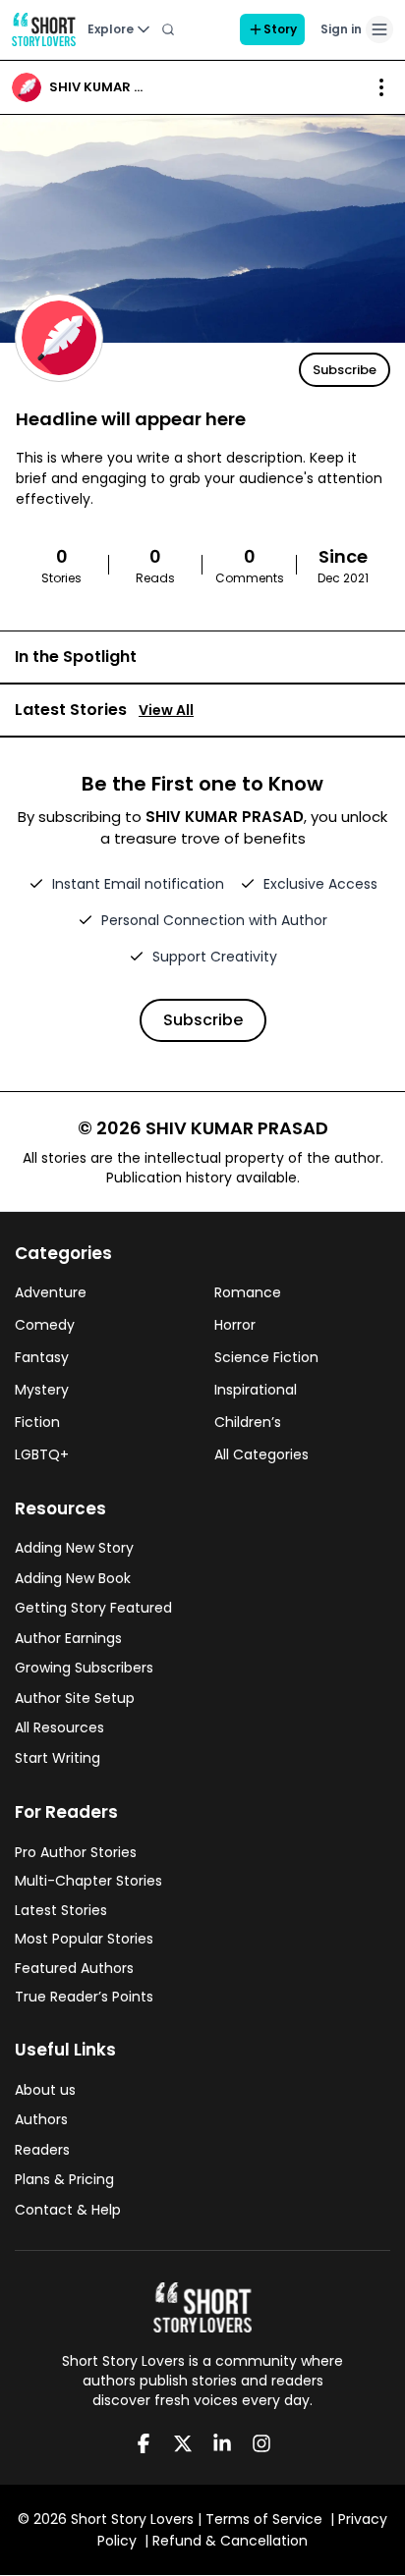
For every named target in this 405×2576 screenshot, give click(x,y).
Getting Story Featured (93, 1608)
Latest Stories (61, 1910)
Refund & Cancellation (230, 2541)
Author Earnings (68, 1638)
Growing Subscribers (84, 1668)
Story (280, 29)
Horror (235, 1325)
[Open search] (168, 29)
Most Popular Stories (84, 1939)
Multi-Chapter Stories (88, 1881)
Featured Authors (74, 1968)
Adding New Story (74, 1548)
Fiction (37, 1422)
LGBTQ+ (42, 1454)
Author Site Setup (75, 1698)
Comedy (45, 1325)
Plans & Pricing (64, 2179)
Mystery (42, 1390)
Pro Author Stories (76, 1852)
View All (166, 710)
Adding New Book (73, 1578)
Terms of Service (264, 2519)
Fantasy (42, 1357)
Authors (41, 2119)
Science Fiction (266, 1357)
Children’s (248, 1422)
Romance (248, 1292)
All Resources (59, 1727)
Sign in (341, 29)
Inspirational (256, 1390)
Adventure (51, 1292)
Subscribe (345, 370)
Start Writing (58, 1758)
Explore (111, 29)
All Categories (261, 1454)
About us (45, 2090)
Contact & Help (68, 2210)
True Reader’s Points (84, 1997)
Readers (42, 2150)
